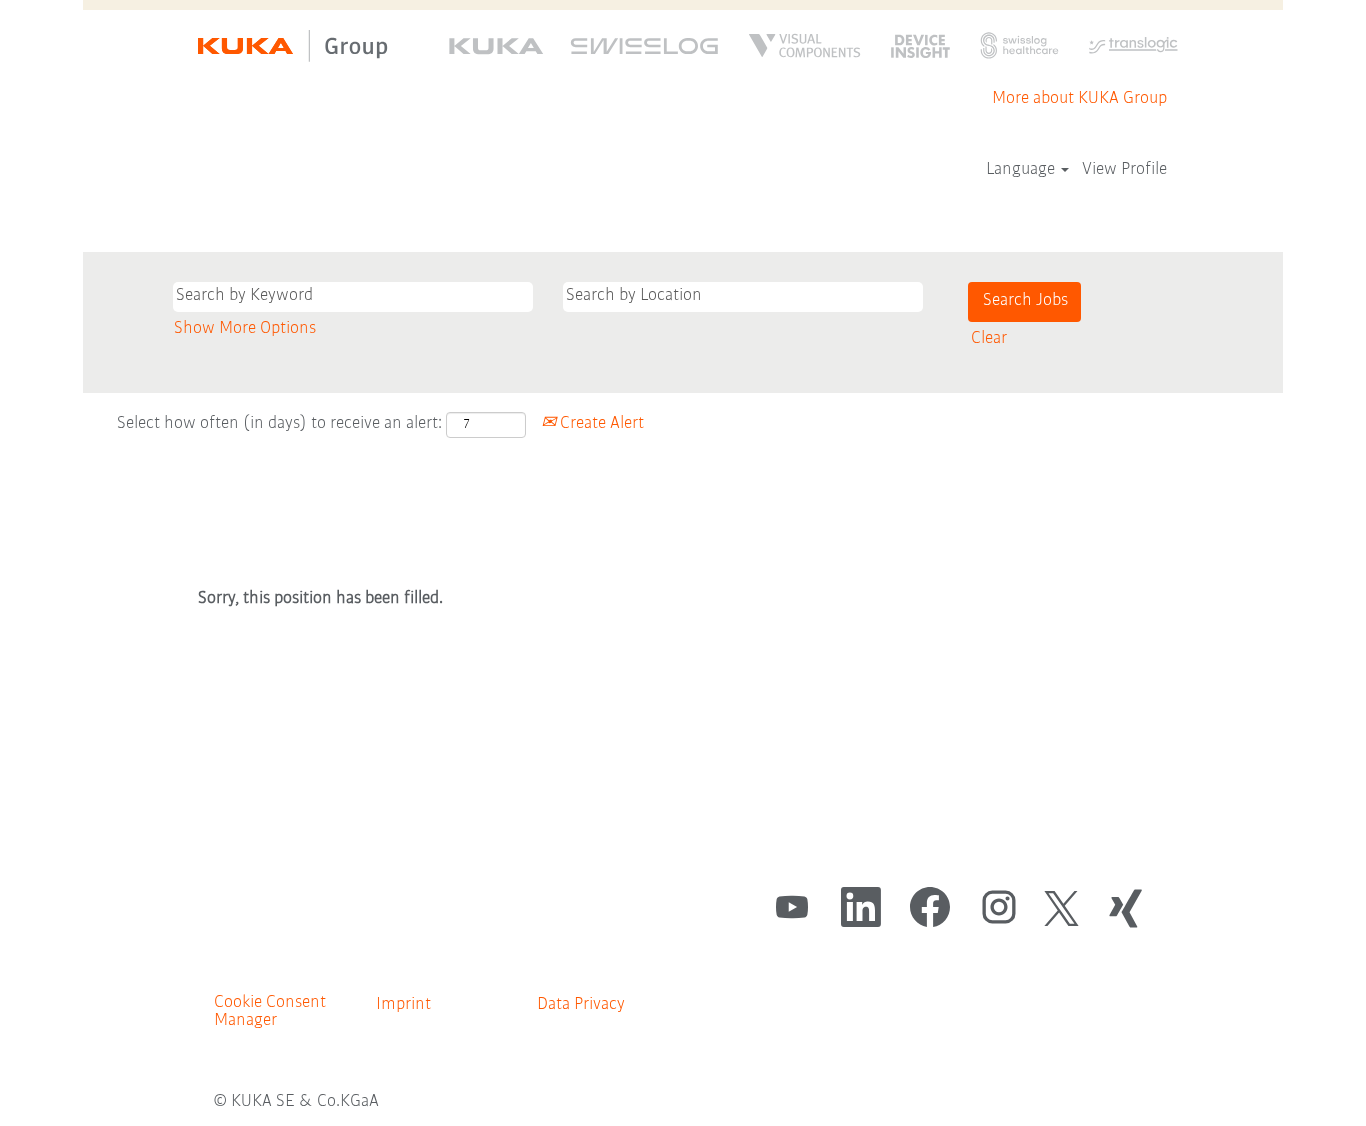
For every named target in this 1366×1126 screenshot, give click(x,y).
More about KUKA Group (1079, 99)
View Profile (1124, 170)
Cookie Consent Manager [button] (270, 1012)
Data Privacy (581, 1005)
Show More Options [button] (245, 329)
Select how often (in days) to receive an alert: (279, 424)
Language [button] (1022, 170)
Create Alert (600, 424)
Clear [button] (989, 339)
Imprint (403, 1005)
